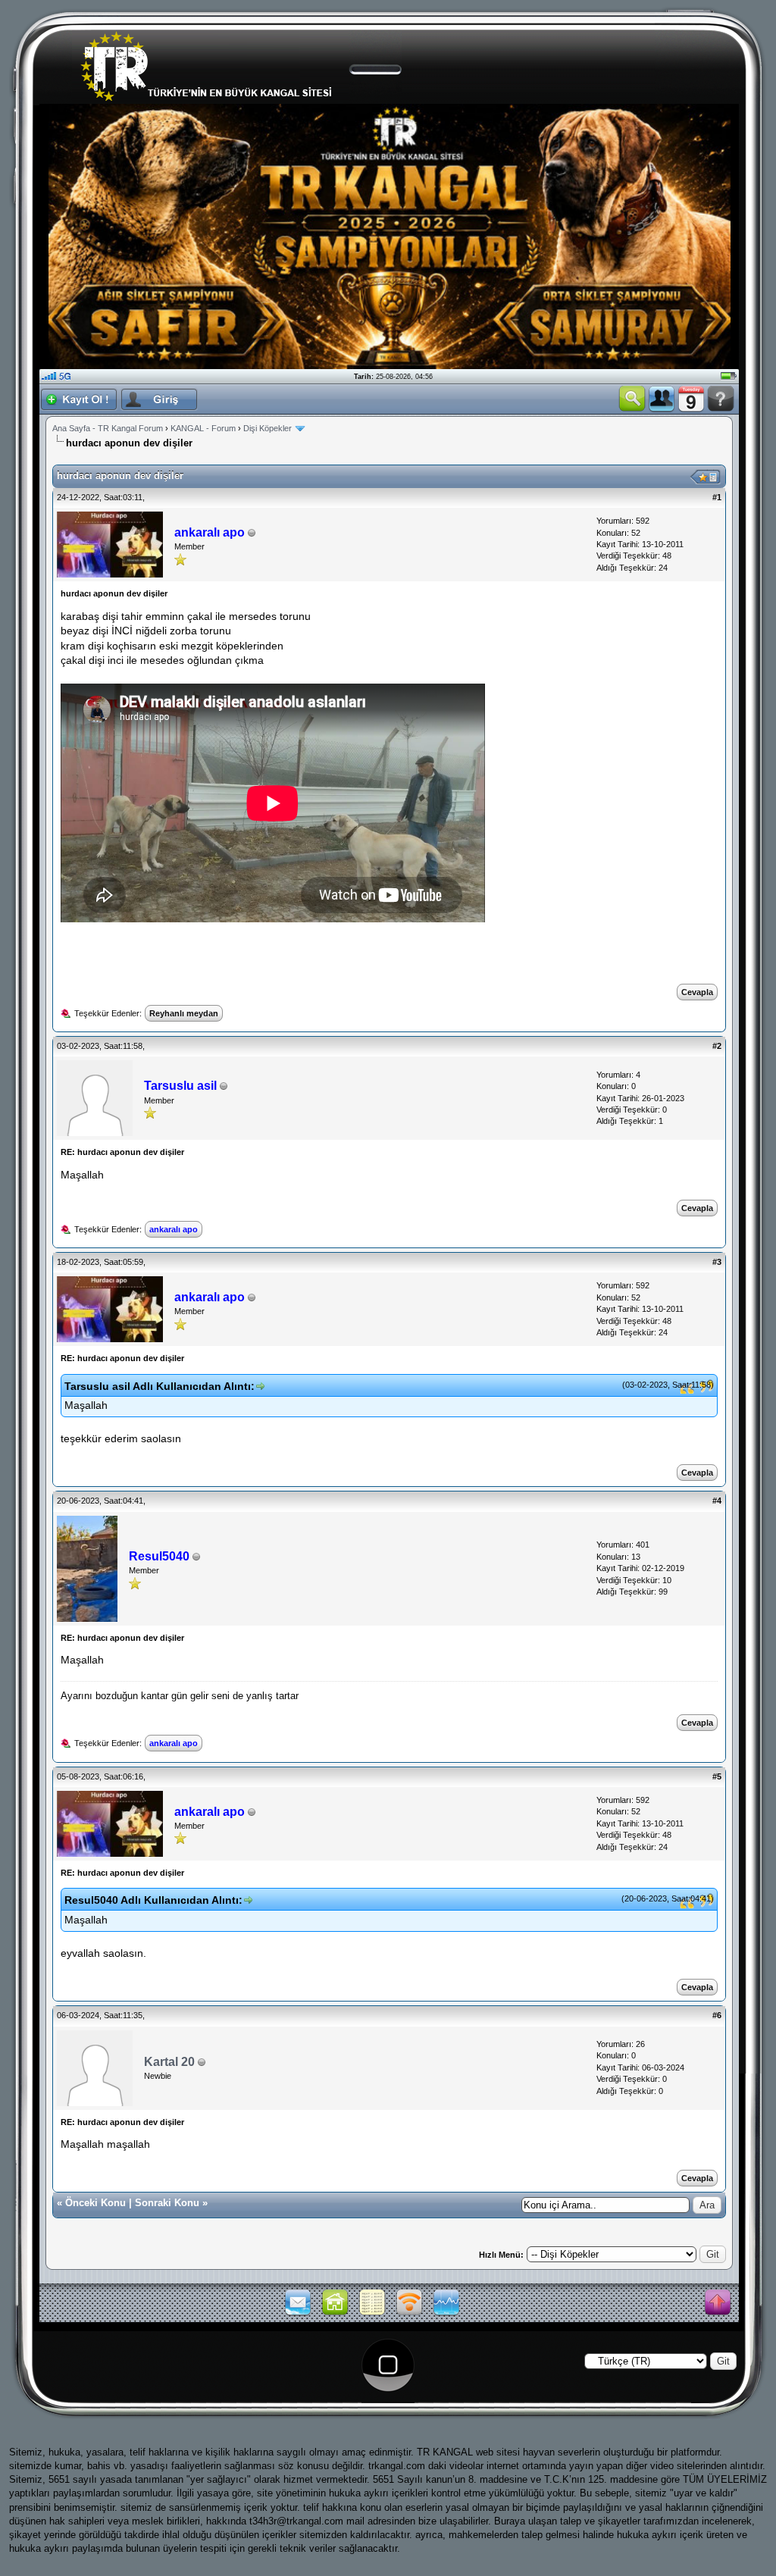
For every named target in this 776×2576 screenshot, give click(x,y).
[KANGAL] (335, 2314)
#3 (717, 1262)
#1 (717, 497)
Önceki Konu (95, 2203)
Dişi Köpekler (268, 428)
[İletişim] (298, 2314)
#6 (717, 2015)
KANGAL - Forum (203, 428)
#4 (717, 1501)
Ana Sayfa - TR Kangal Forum (108, 428)
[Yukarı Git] (718, 2303)
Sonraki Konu (167, 2203)
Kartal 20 (169, 2062)
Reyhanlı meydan (184, 1013)
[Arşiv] (372, 2314)
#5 (717, 1776)
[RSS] (409, 2314)
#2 (717, 1046)
